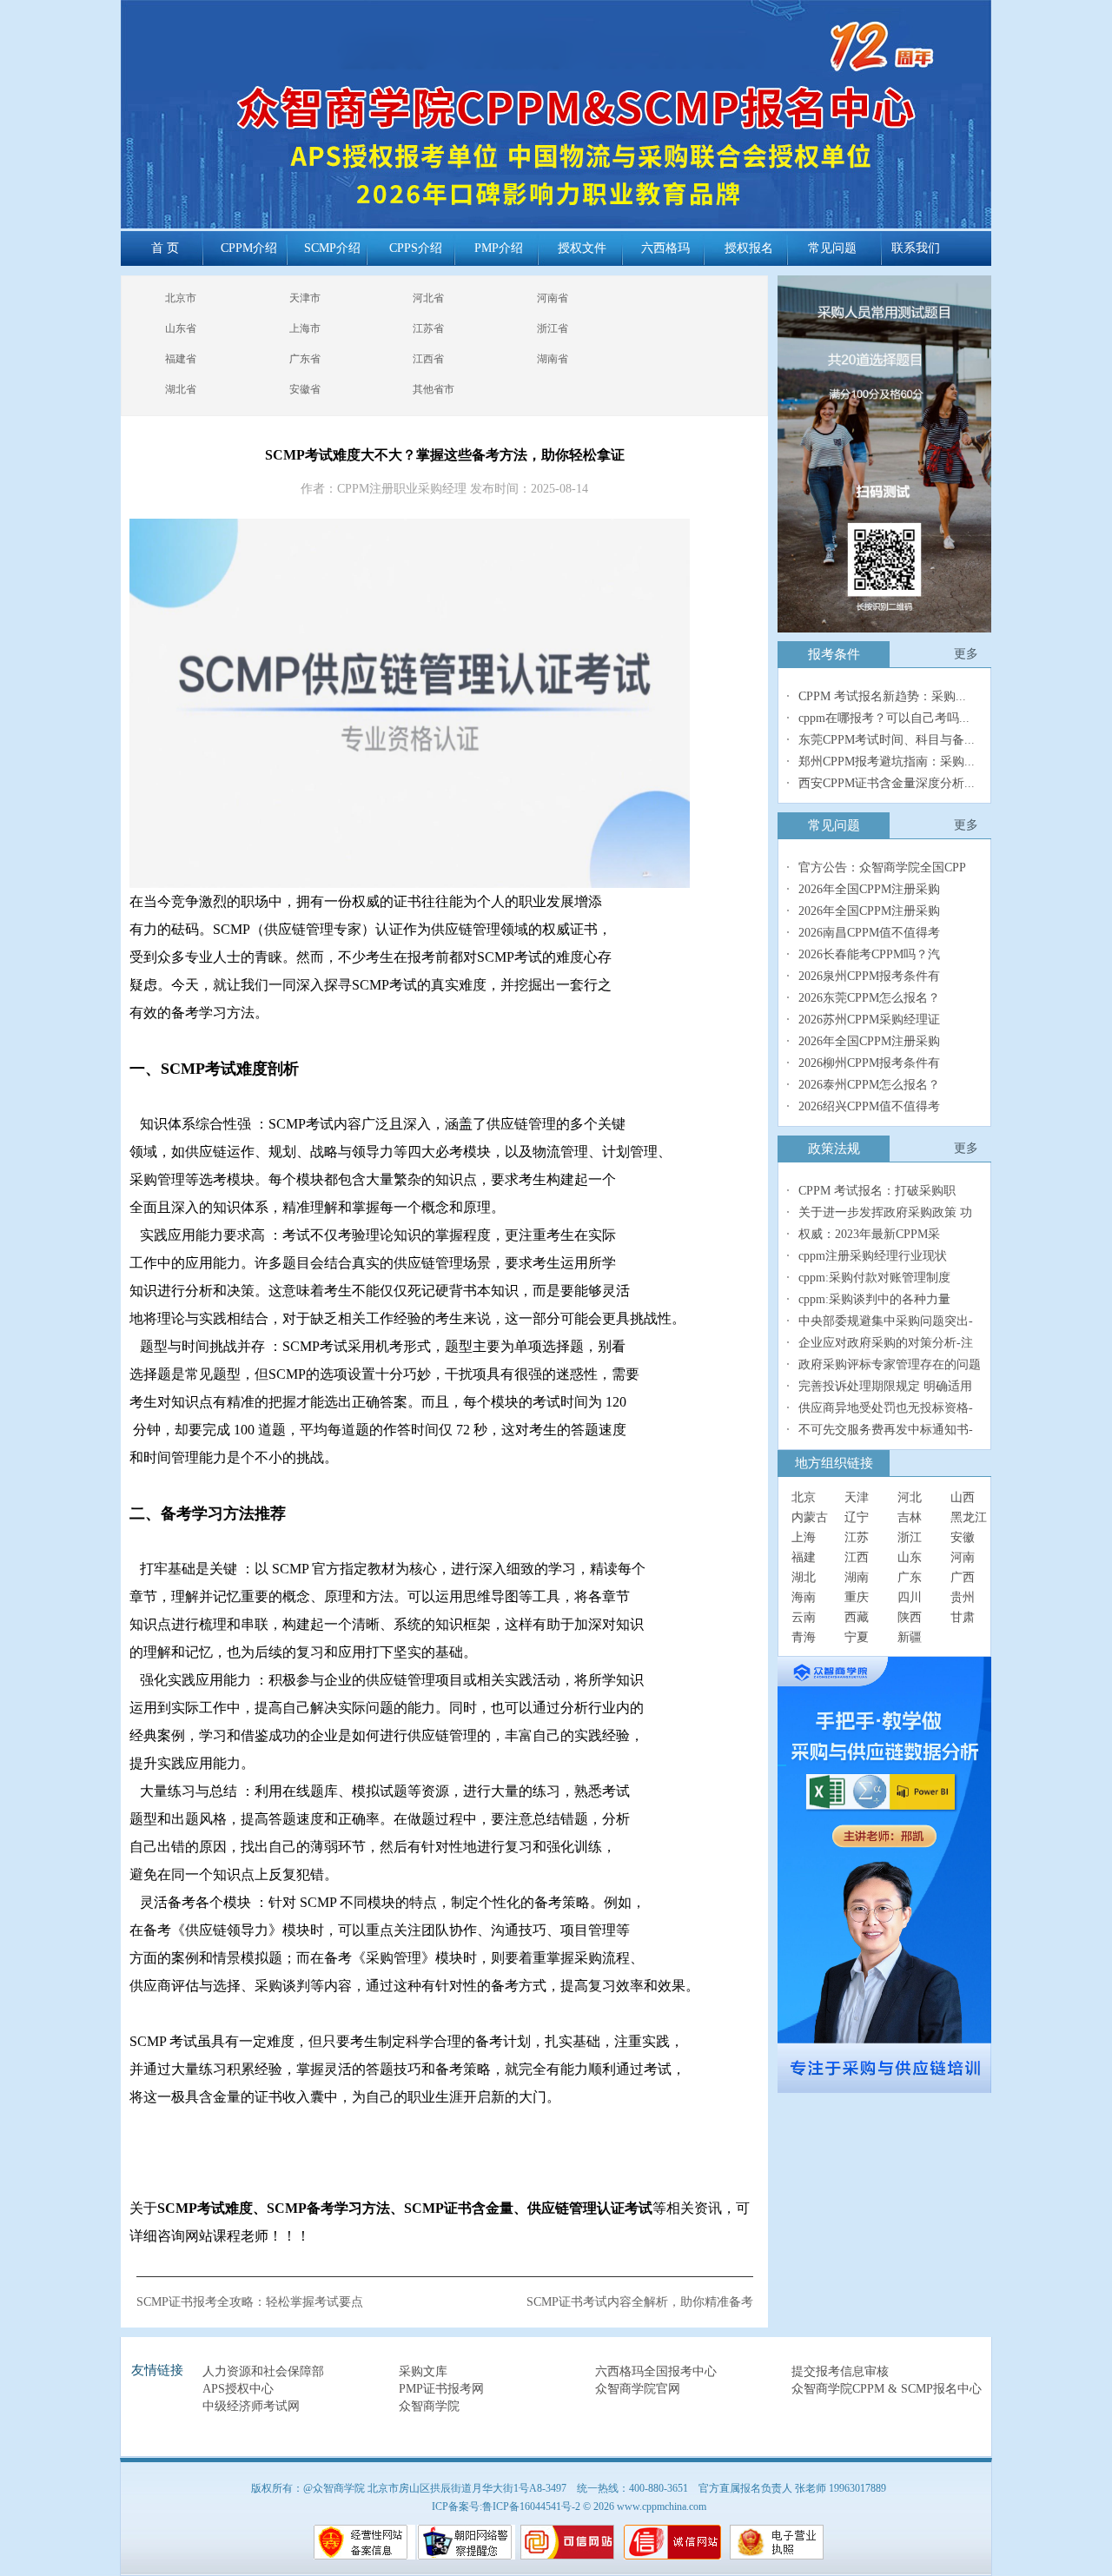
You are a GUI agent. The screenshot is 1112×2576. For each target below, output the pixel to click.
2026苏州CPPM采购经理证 (869, 1020)
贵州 (963, 1597)
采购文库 (423, 2371)
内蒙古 (810, 1517)
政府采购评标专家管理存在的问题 (890, 1364)
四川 (910, 1597)
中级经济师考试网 (251, 2406)
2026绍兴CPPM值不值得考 (869, 1106)
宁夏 (857, 1637)
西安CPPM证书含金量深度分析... (887, 783)
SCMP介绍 (332, 248)
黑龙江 (969, 1517)
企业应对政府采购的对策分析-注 (886, 1343)
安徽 (963, 1537)
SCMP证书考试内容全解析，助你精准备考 (640, 2302)
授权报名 (749, 248)
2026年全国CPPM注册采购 (869, 889)
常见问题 (832, 248)
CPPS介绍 (416, 248)
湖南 (857, 1577)
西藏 (857, 1617)
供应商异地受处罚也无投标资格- (886, 1408)
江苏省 (428, 328)
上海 (804, 1537)
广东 (910, 1577)
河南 (963, 1557)
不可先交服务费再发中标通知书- (886, 1430)
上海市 (305, 328)
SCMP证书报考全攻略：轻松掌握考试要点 (250, 2302)
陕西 (910, 1617)
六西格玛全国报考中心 (656, 2371)
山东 (910, 1557)
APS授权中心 (238, 2389)
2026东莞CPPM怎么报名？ (869, 998)
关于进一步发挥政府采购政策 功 (885, 1212)
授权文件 (582, 248)
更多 (966, 654)
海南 (804, 1597)
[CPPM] (884, 1875)
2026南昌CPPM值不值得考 (869, 933)
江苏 (857, 1537)
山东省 (181, 328)
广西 (963, 1577)
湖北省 (181, 389)
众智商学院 (429, 2406)
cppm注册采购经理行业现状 (873, 1256)
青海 (804, 1637)
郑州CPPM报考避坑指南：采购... (887, 762)
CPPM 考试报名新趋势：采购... (882, 696)
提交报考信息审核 (840, 2371)
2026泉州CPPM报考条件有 (869, 976)
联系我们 (916, 248)
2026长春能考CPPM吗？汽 (869, 954)
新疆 (910, 1637)
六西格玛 (665, 248)
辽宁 (857, 1517)
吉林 (910, 1517)
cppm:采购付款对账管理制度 (874, 1278)
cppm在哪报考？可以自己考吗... (884, 718)
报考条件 (834, 654)
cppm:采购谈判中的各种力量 (874, 1299)
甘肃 (963, 1617)
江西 (857, 1557)
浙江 (910, 1537)
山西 (963, 1497)
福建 (804, 1557)
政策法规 (834, 1149)
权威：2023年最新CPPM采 (869, 1234)
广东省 (305, 359)
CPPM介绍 (249, 248)
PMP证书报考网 (441, 2389)
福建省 (181, 359)
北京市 (181, 298)
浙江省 (553, 328)
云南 (804, 1617)
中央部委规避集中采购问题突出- (886, 1321)
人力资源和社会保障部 (263, 2371)
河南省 (553, 298)
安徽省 (305, 389)
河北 (910, 1497)
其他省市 (434, 389)
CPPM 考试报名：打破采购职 (877, 1191)
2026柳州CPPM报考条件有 (869, 1063)
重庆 (857, 1597)
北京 (804, 1497)
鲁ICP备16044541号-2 (531, 2506)
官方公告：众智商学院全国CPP (882, 867)
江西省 (428, 359)
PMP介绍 (499, 248)
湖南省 (553, 359)
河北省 (428, 298)
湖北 (804, 1577)
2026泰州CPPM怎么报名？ (869, 1085)
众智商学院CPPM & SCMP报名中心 (887, 2389)
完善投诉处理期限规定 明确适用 (885, 1386)
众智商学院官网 (638, 2389)
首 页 (165, 248)
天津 (857, 1497)
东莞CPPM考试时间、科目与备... (887, 740)
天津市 (305, 298)
